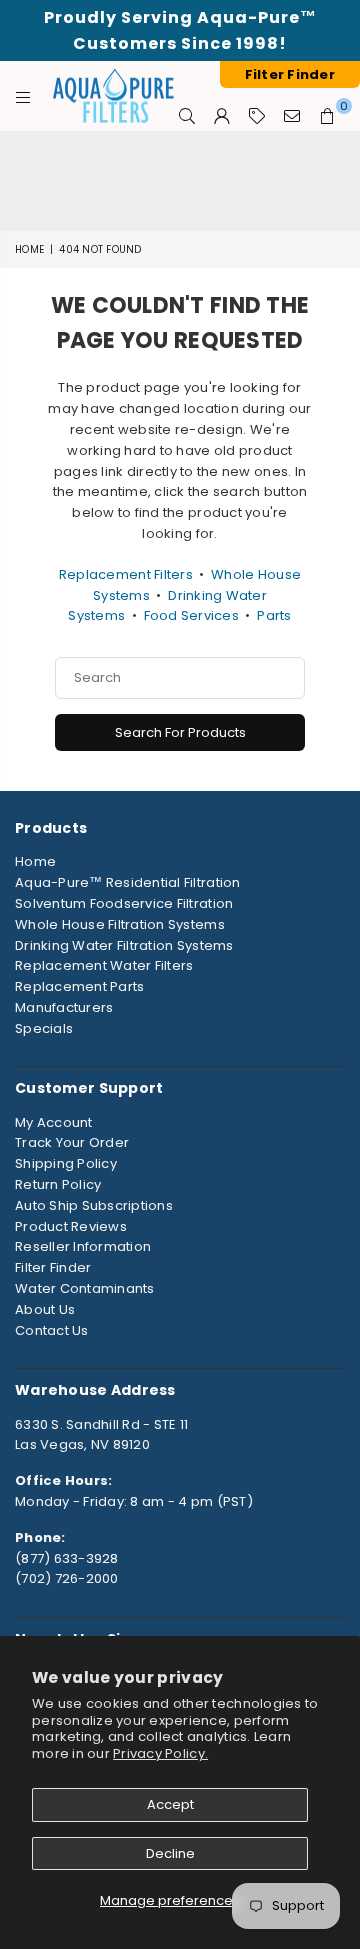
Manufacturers (64, 1007)
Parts (274, 615)
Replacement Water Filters (104, 965)
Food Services (191, 615)
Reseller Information (83, 1246)
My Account (54, 1122)
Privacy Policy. (160, 1753)
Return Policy (58, 1184)
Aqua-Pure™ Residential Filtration (128, 882)
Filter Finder (53, 1267)
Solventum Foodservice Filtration (124, 903)
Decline (170, 1853)
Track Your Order (72, 1142)
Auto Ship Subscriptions (94, 1205)
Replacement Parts (79, 986)
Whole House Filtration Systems (120, 924)
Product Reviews (71, 1226)
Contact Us (52, 1330)
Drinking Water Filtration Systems (124, 945)
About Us (45, 1309)
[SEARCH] (187, 116)
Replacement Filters (126, 574)
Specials (44, 1028)
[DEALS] (257, 116)
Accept (170, 1804)
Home (29, 249)
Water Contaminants (85, 1288)
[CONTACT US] (292, 116)
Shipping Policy (66, 1163)
